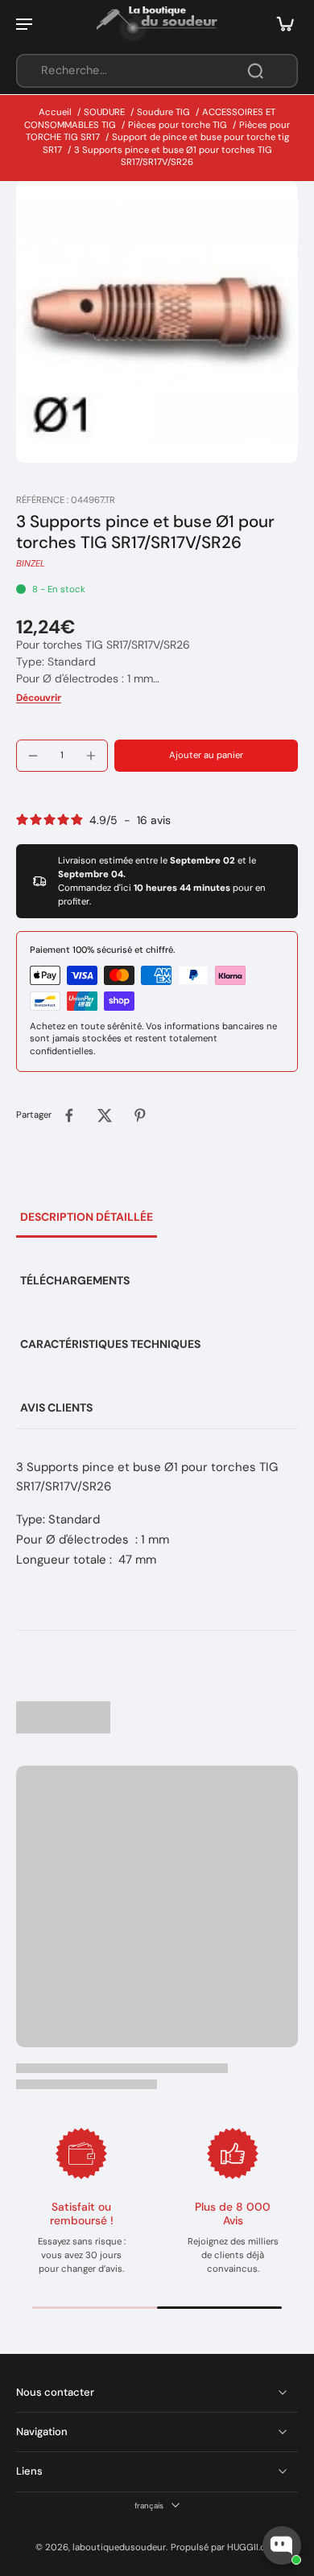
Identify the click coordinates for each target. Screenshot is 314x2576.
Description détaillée (87, 1217)
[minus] (33, 756)
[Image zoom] (157, 322)
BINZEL (31, 564)
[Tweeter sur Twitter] (105, 1115)
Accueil (55, 112)
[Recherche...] (255, 71)
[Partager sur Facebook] (69, 1115)
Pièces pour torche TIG (178, 125)
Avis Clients (56, 1408)
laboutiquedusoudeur (119, 2547)
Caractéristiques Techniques (110, 1344)
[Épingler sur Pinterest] (140, 1115)
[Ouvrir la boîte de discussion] (282, 2545)
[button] (206, 755)
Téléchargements (75, 1280)
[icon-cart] (280, 23)
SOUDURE (104, 112)
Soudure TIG (163, 112)
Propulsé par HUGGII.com (225, 2547)
